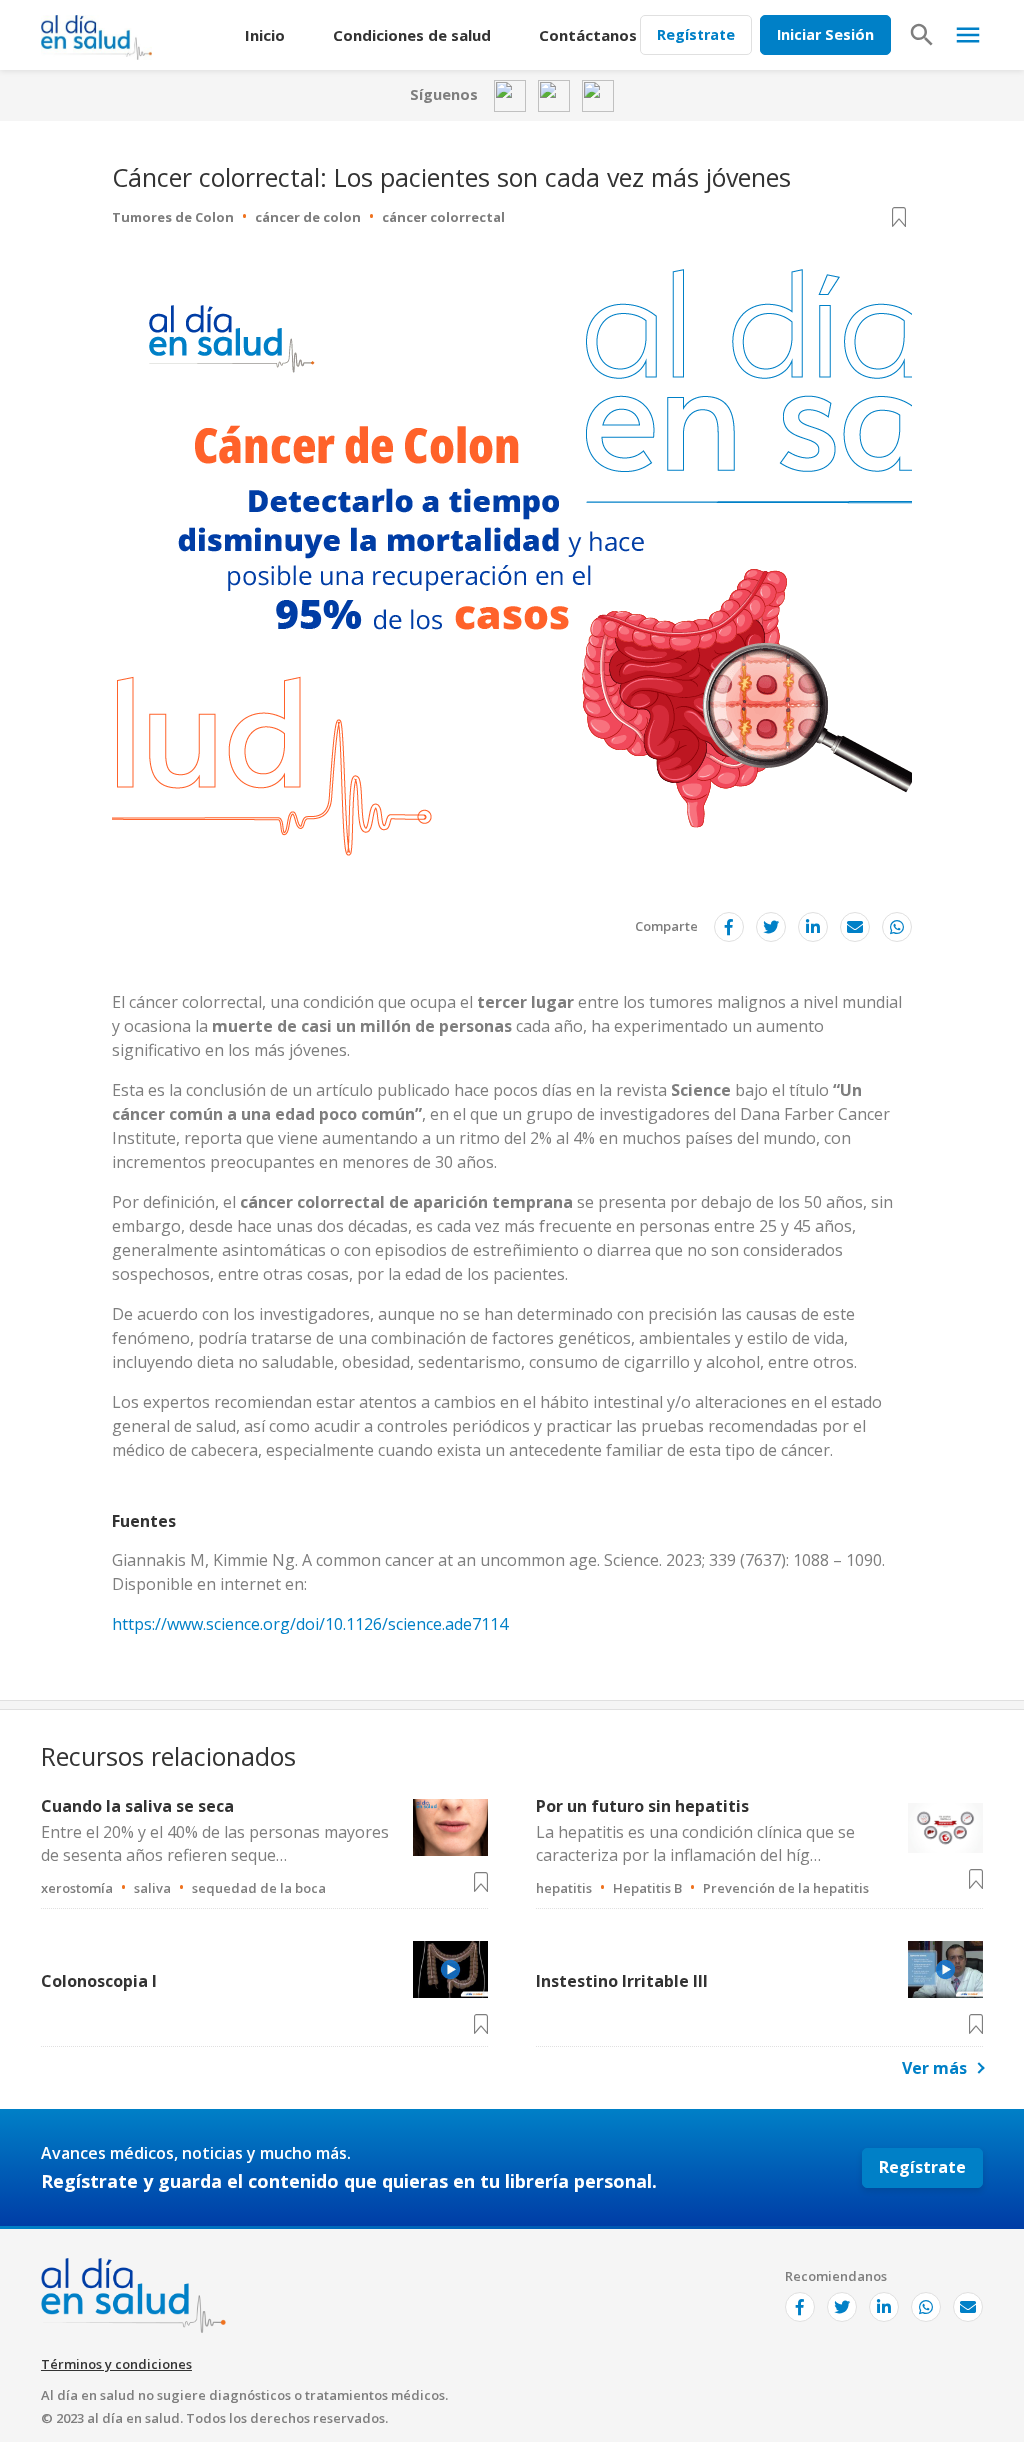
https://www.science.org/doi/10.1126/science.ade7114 (310, 1624)
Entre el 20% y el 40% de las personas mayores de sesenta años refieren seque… (215, 1843)
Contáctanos (588, 35)
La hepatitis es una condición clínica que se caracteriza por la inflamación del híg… (695, 1843)
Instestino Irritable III (622, 1981)
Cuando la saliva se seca (137, 1806)
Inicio (265, 35)
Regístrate (696, 34)
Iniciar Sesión (825, 34)
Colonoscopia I (99, 1981)
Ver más (934, 2068)
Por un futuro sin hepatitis (642, 1806)
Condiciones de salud (412, 35)
